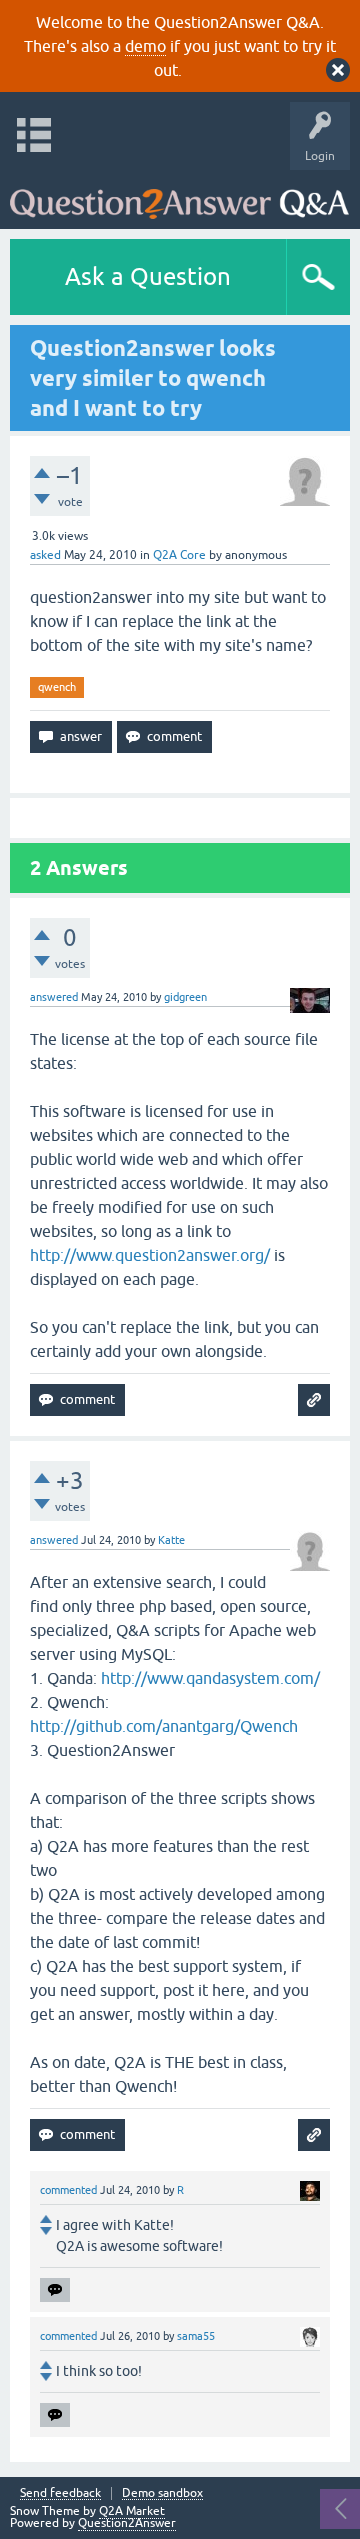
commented (68, 2190)
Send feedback (60, 2493)
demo (145, 46)
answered (54, 997)
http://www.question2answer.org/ (150, 1255)
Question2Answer (127, 2523)
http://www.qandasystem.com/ (210, 1678)
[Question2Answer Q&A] (179, 194)
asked (45, 555)
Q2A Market (132, 2511)
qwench (57, 687)
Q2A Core (179, 555)
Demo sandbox (162, 2493)
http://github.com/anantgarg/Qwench (164, 1726)
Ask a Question (148, 276)
